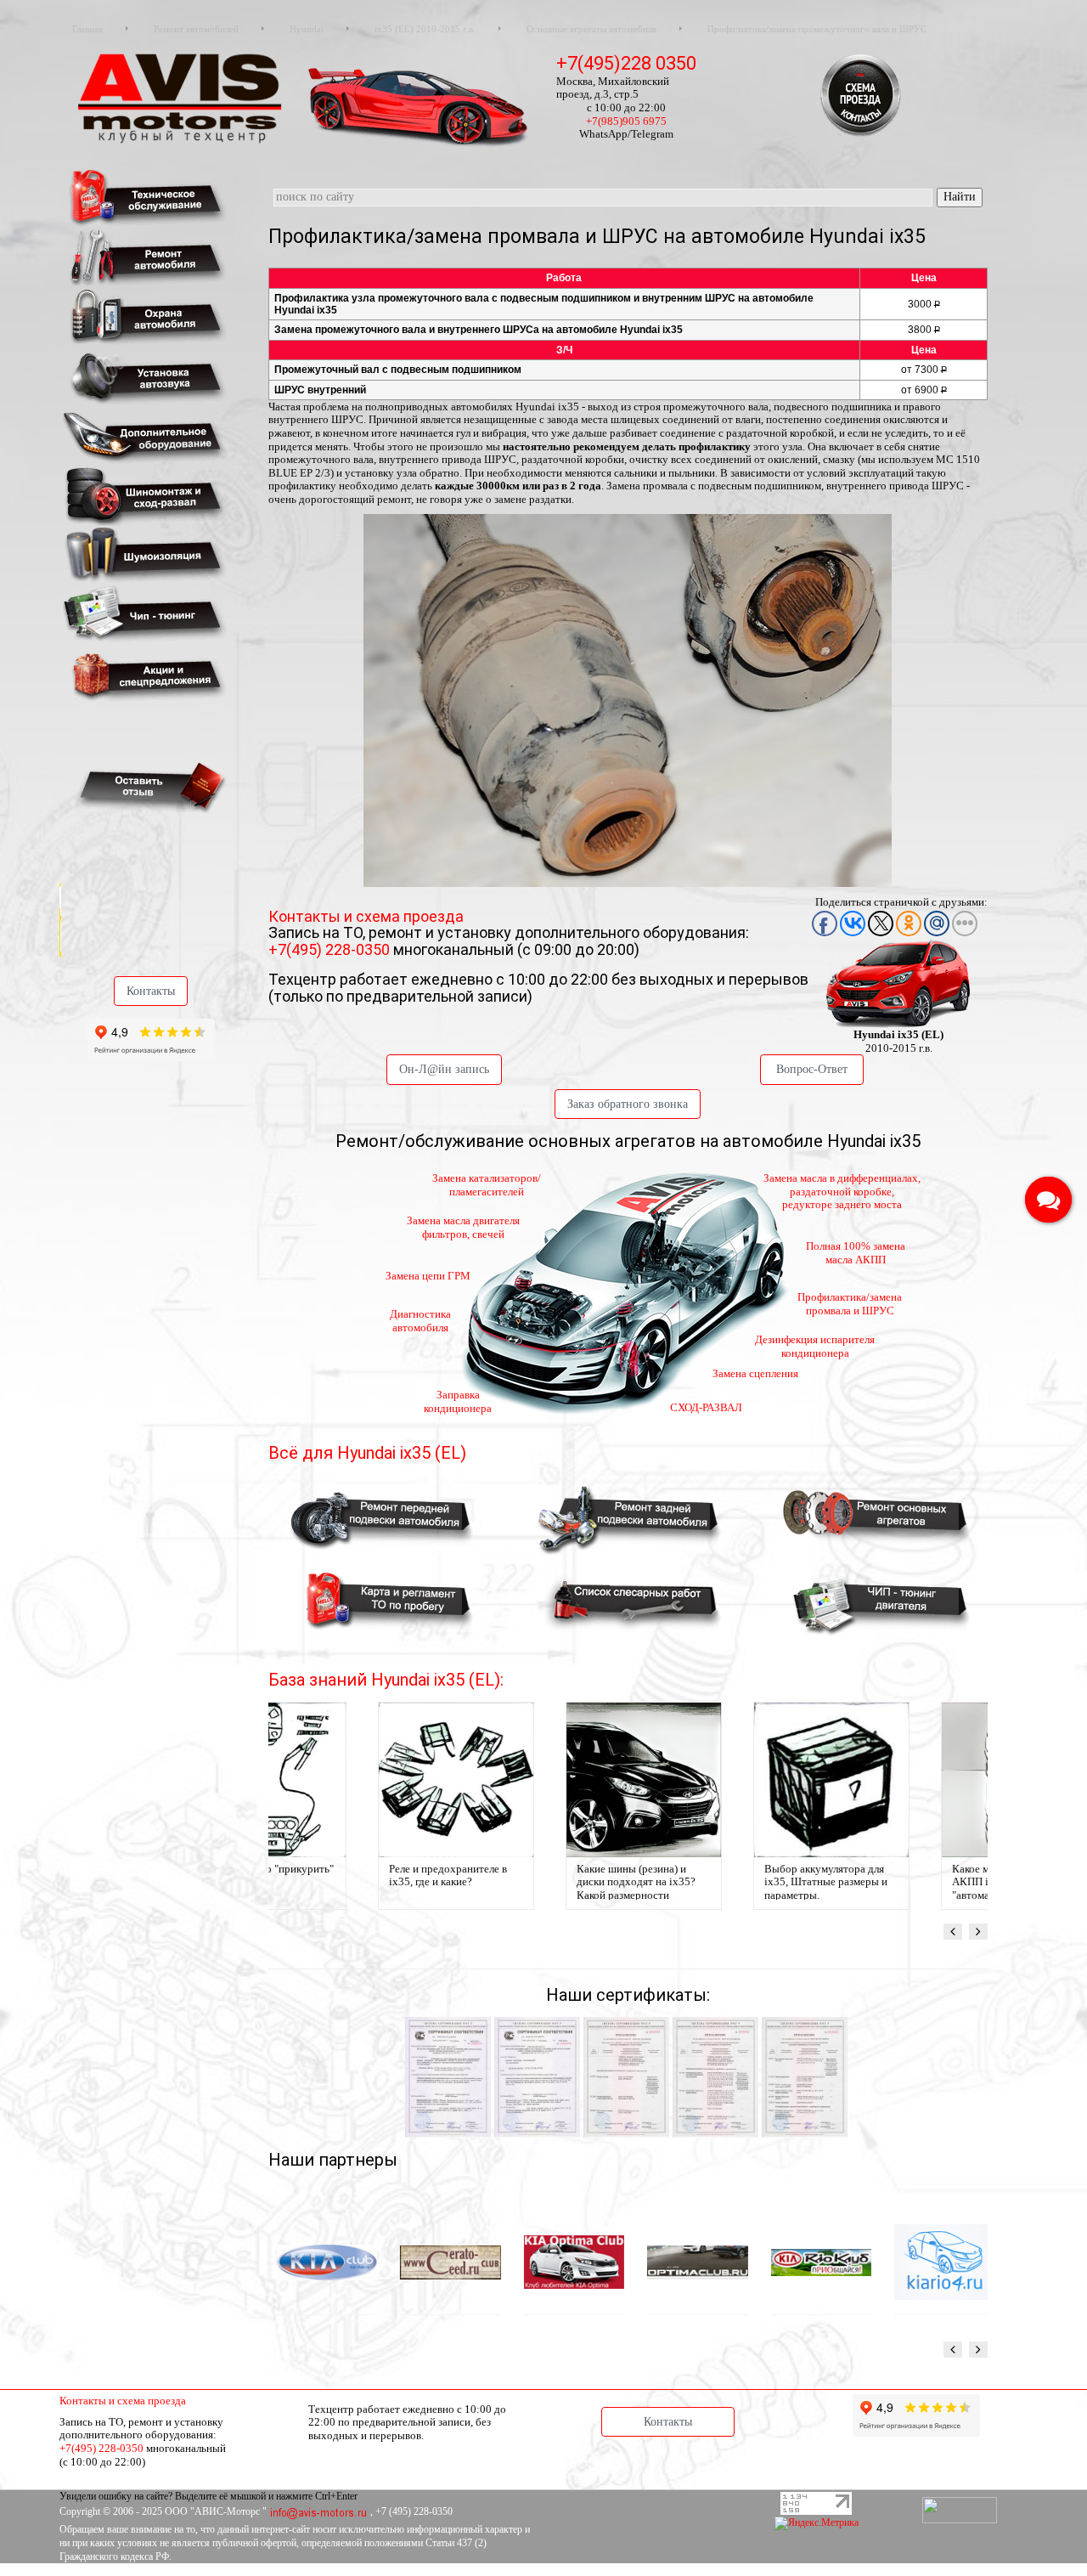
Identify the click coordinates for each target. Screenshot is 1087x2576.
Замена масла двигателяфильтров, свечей (463, 1227)
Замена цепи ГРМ (428, 1276)
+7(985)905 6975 (626, 121)
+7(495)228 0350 (626, 63)
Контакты (151, 991)
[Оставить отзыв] (148, 786)
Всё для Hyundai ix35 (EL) (367, 1453)
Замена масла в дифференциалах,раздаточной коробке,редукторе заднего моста (842, 1191)
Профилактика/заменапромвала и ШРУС (850, 1304)
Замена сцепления (755, 1373)
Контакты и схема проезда (366, 916)
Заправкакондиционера (458, 1401)
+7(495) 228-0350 (331, 949)
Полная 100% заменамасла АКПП (856, 1253)
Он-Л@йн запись (444, 1069)
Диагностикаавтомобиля (420, 1321)
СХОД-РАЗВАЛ (706, 1407)
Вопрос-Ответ (812, 1069)
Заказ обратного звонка (628, 1104)
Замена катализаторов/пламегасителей (487, 1185)
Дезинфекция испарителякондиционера (815, 1346)
